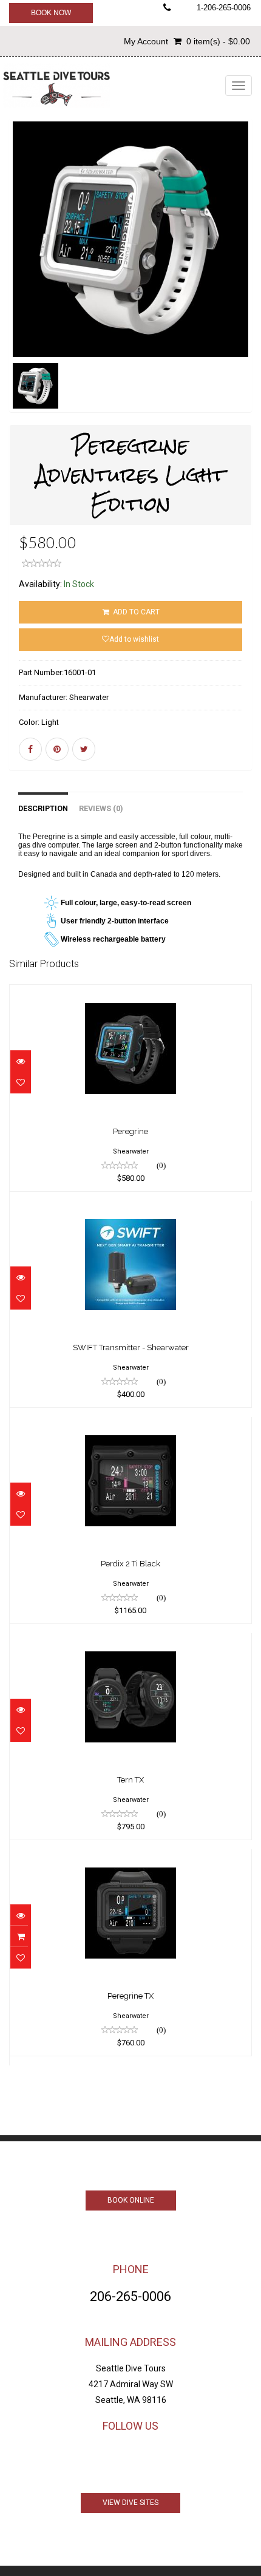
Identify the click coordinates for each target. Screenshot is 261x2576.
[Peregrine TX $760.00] (130, 1858)
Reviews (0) (101, 808)
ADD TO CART (135, 612)
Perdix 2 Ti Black (130, 1564)
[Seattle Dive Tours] (56, 85)
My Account (146, 41)
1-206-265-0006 (224, 8)
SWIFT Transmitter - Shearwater (131, 1347)
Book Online (131, 2200)
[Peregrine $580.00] (130, 993)
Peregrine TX (130, 1996)
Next (246, 283)
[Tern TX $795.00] (130, 1642)
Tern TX (130, 1780)
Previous (18, 283)
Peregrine (130, 1131)
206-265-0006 (130, 2296)
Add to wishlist (134, 639)
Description (43, 808)
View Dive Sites (130, 2503)
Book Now (51, 13)
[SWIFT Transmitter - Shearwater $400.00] (130, 1209)
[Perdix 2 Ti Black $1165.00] (130, 1426)
